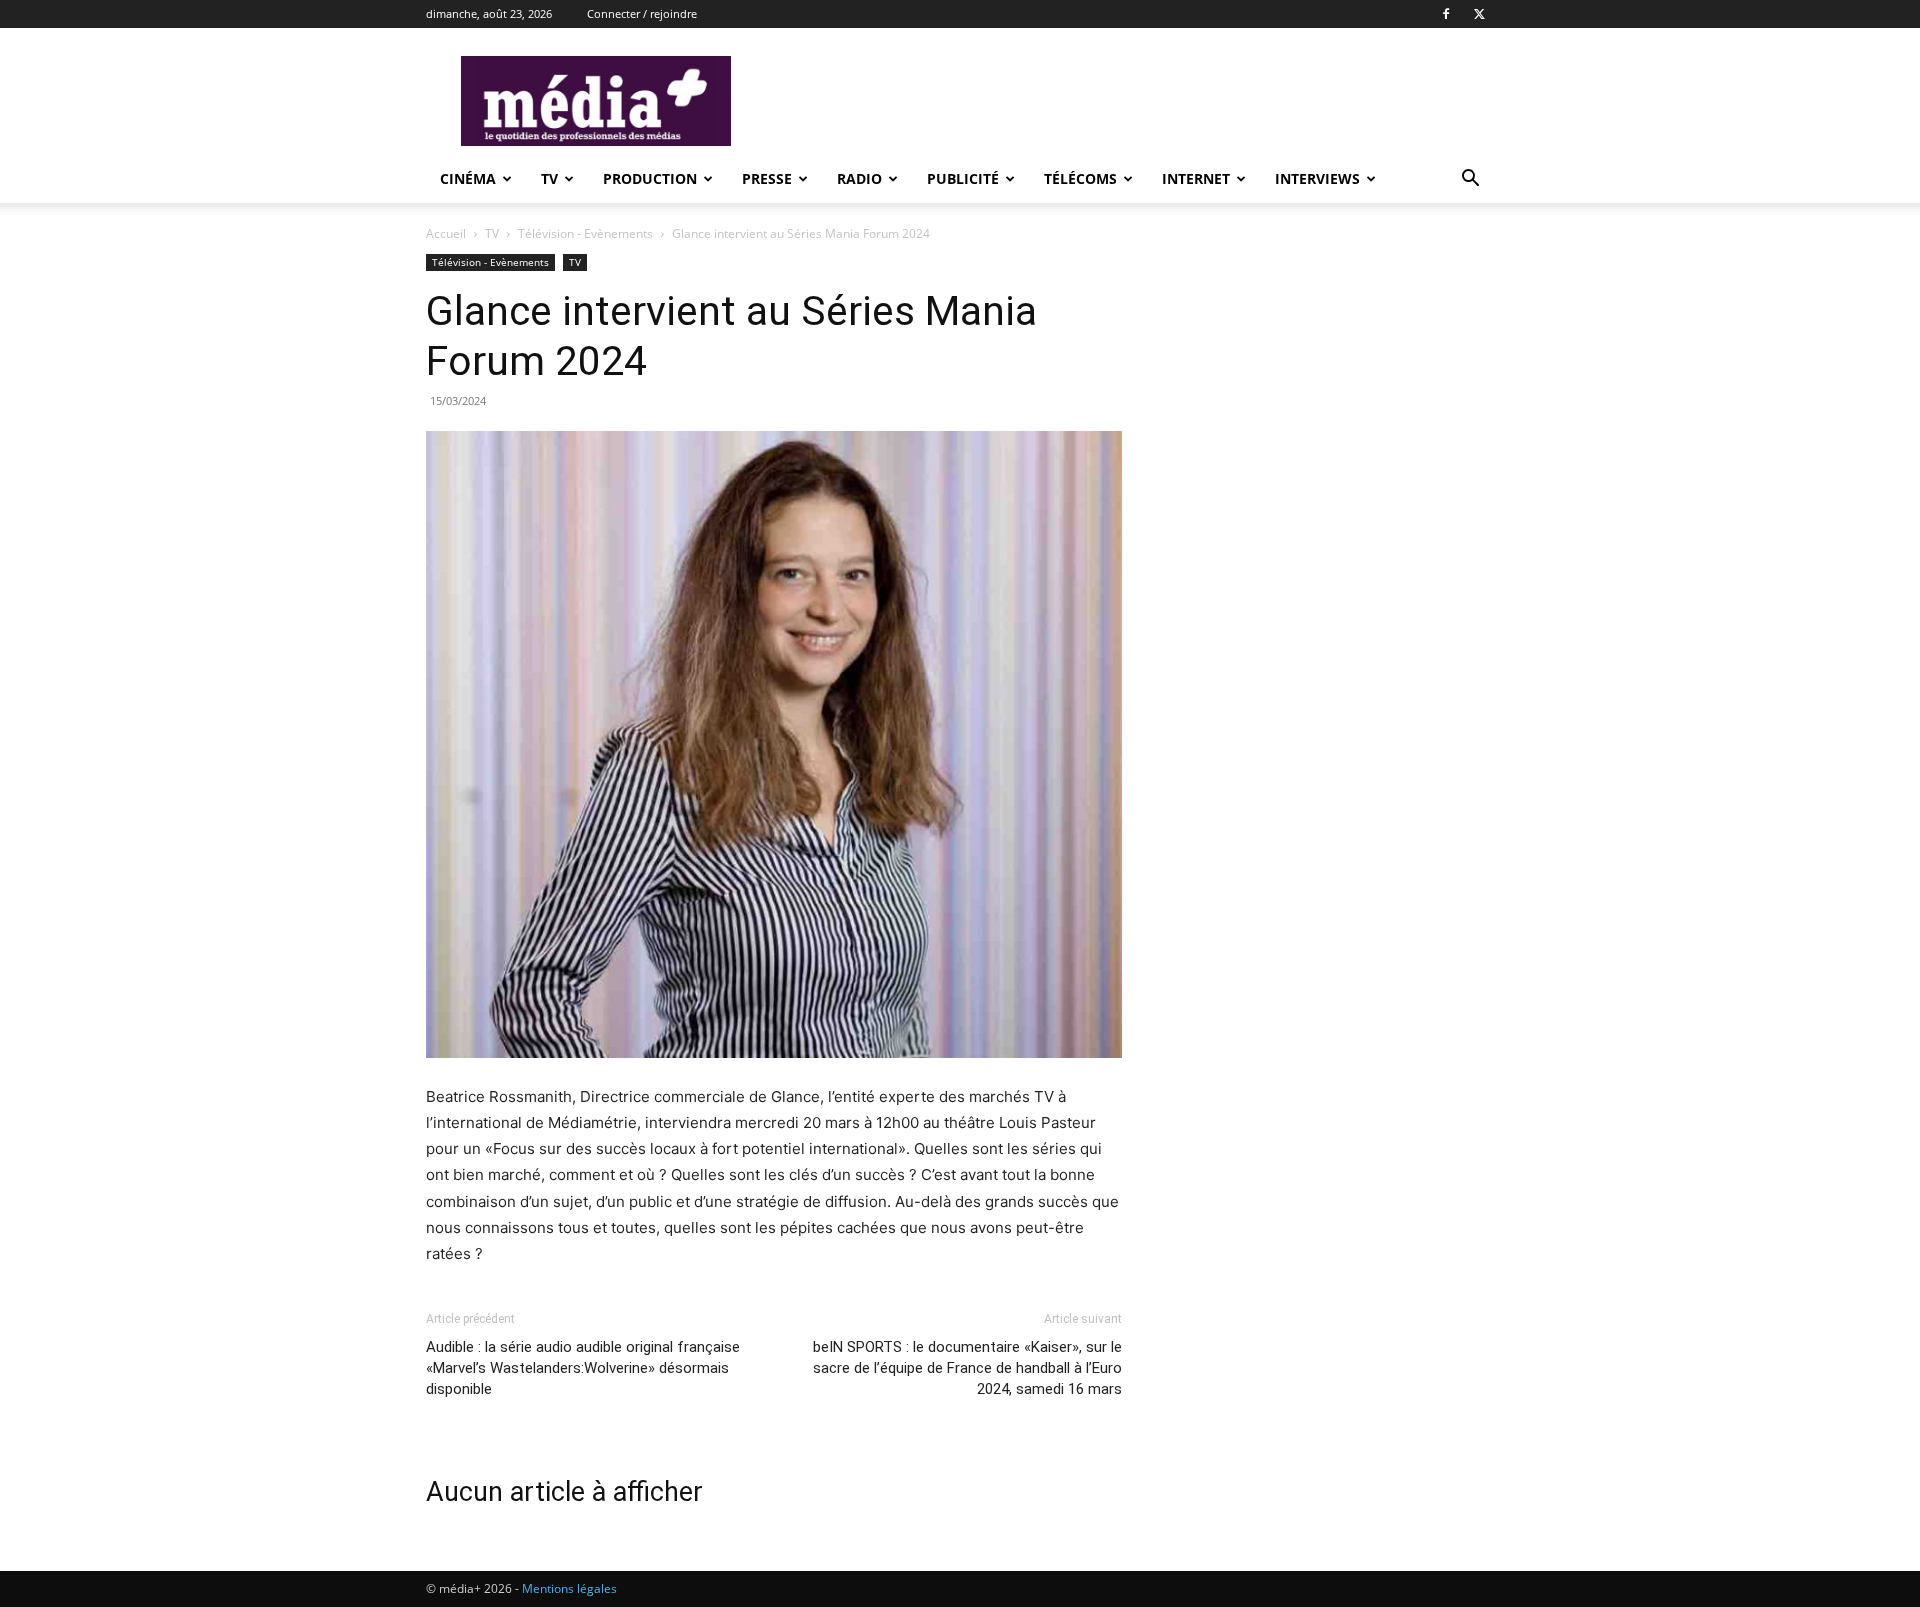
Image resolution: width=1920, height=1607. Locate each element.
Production (650, 178)
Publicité (963, 178)
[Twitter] (1479, 14)
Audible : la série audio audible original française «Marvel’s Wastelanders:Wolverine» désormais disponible (583, 1368)
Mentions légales (569, 1588)
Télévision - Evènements (585, 233)
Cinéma (468, 178)
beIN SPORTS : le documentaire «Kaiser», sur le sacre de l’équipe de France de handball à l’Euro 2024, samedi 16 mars (967, 1368)
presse (767, 178)
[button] (1470, 180)
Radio (859, 178)
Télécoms (1080, 178)
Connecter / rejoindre (642, 13)
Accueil (446, 233)
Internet (1196, 178)
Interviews (1317, 178)
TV (549, 178)
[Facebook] (1446, 14)
